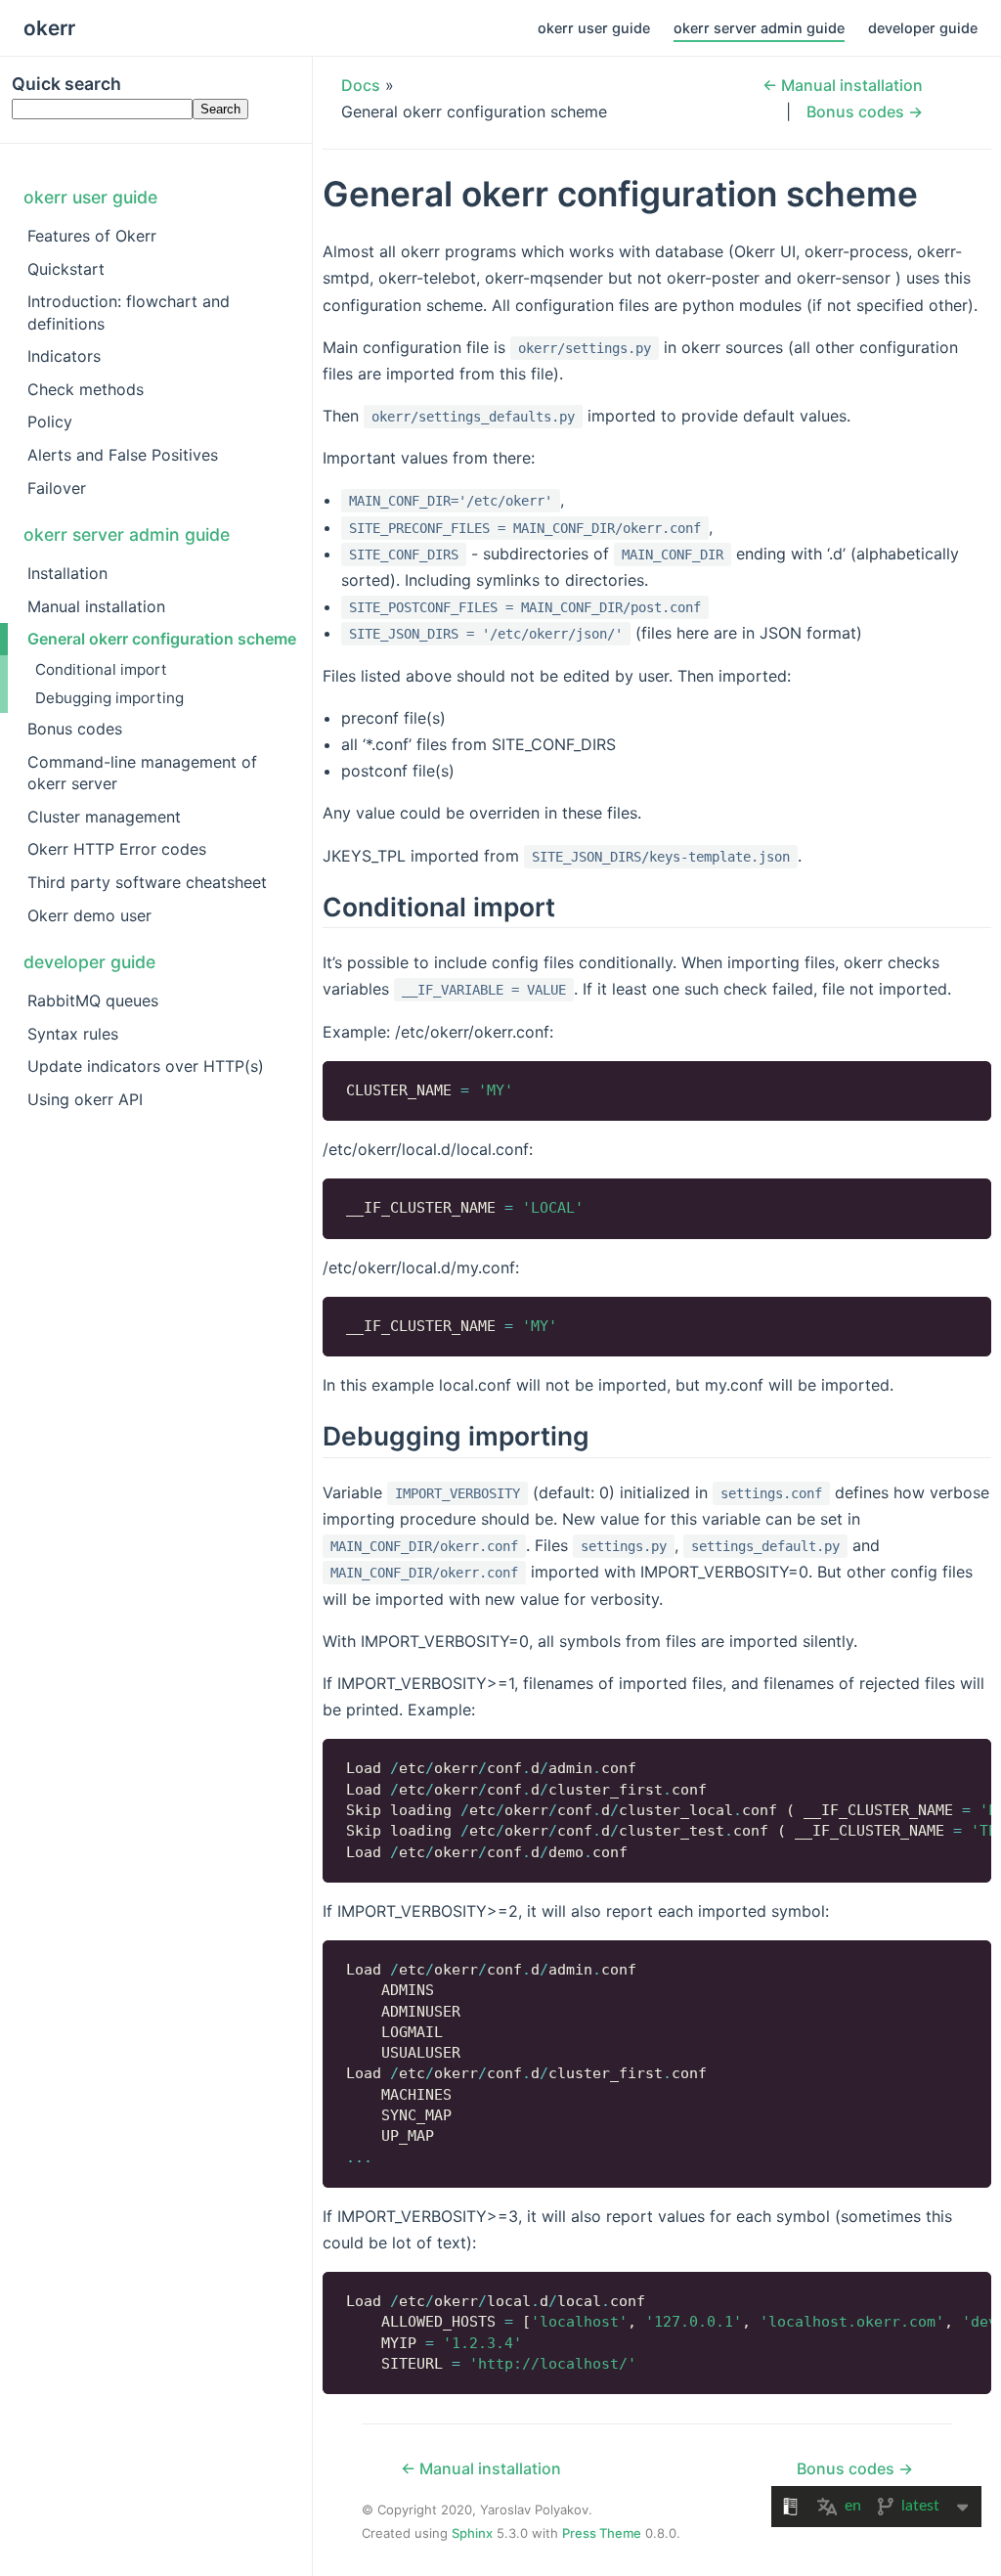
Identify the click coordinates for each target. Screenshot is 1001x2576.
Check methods (86, 389)
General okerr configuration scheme (162, 639)
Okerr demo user (89, 915)
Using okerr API (85, 1099)
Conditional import (101, 669)
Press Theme (602, 2533)
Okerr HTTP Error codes (117, 849)
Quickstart (66, 269)
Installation (67, 573)
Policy (50, 422)
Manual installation (96, 606)
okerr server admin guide (759, 28)
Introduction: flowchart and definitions (129, 312)
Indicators (64, 356)
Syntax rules (73, 1034)
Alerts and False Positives (123, 455)
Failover (57, 488)
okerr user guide (594, 28)
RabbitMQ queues (93, 1000)
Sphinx (472, 2533)
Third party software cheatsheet (147, 882)
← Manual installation (843, 85)
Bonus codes (75, 729)
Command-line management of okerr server (142, 773)
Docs (361, 85)
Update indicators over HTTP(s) (146, 1066)
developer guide (923, 28)
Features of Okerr (92, 236)
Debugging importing (109, 698)
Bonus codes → (865, 111)
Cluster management (104, 817)
